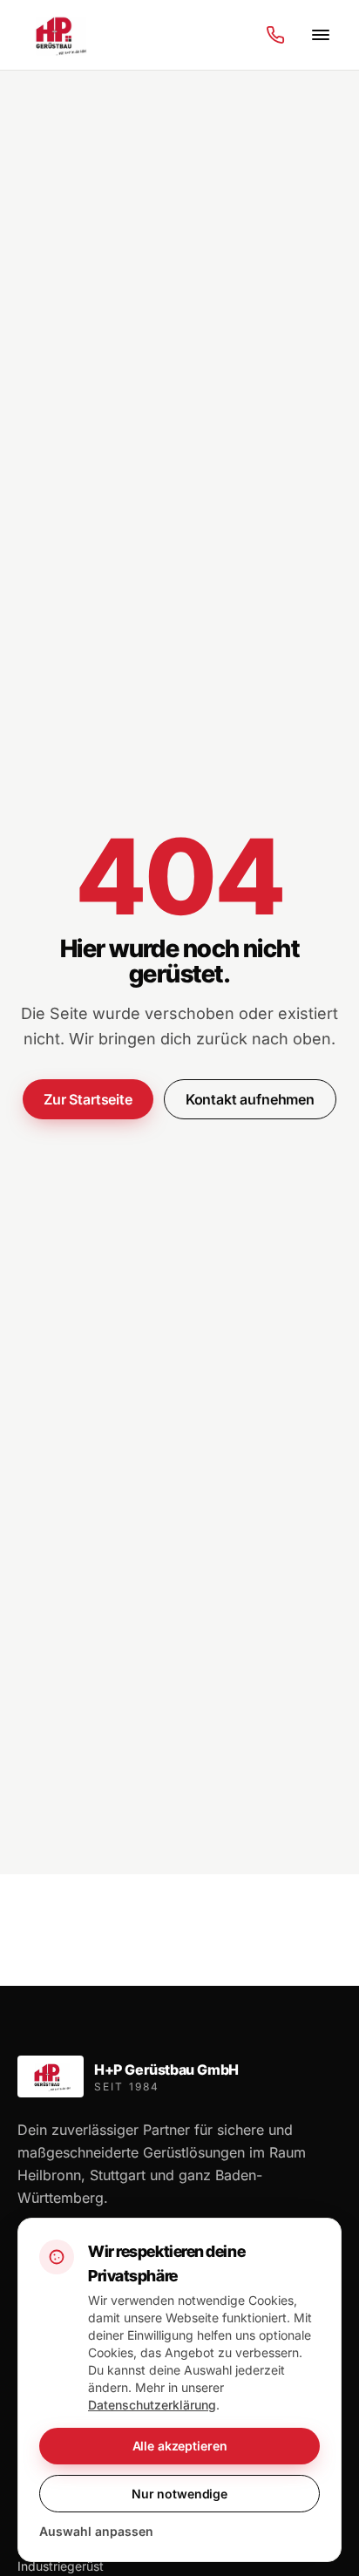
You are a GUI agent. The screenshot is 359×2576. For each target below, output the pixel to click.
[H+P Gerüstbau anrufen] (275, 35)
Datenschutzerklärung (152, 2405)
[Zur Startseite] (59, 35)
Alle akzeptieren (180, 2446)
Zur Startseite (88, 1099)
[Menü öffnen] (321, 35)
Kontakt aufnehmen (250, 1099)
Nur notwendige (179, 2494)
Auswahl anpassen (96, 2531)
